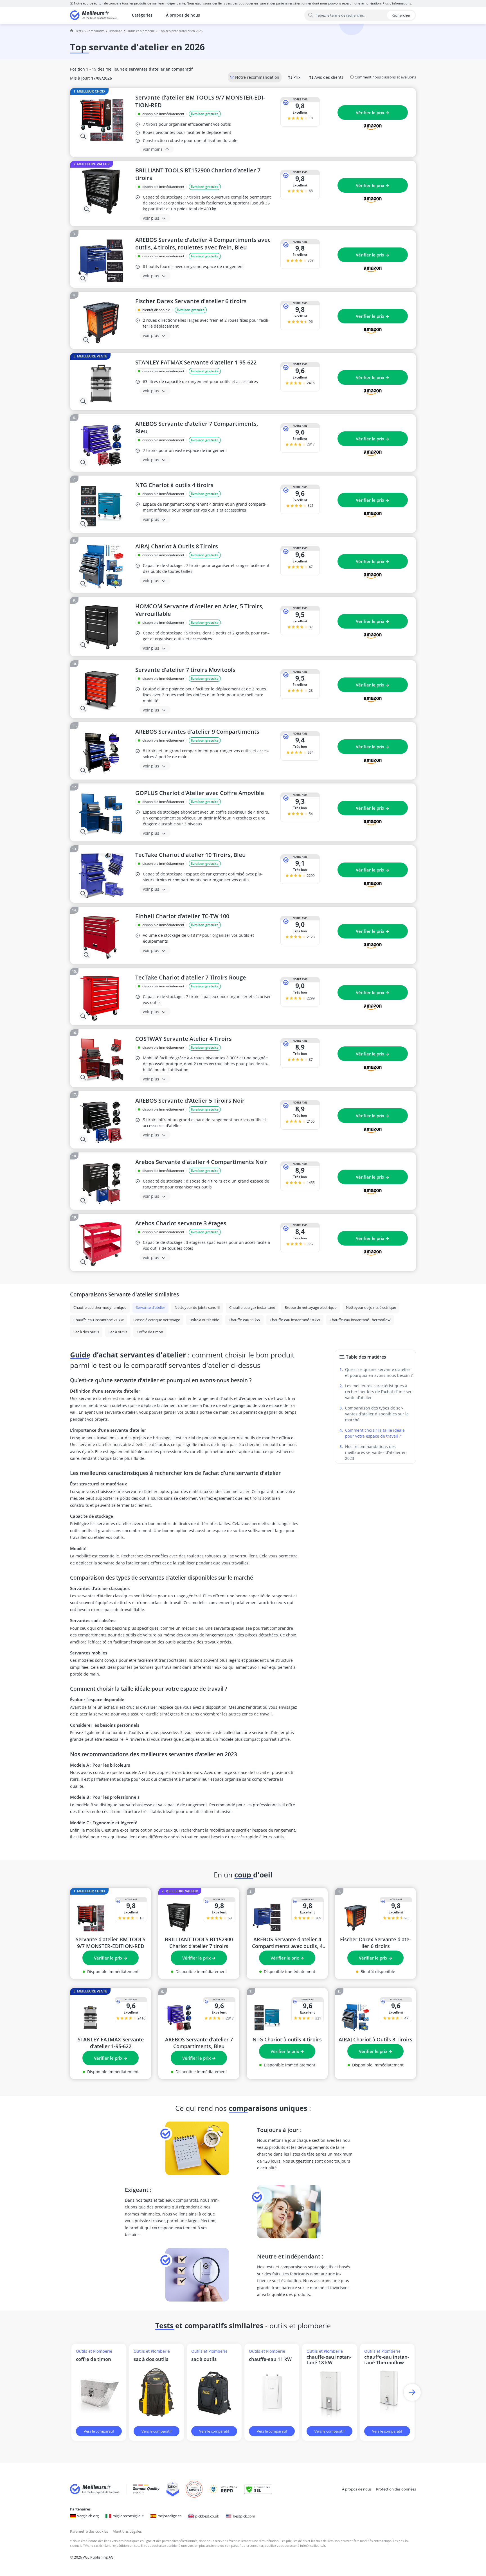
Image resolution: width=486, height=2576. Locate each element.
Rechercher (401, 15)
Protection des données (396, 2489)
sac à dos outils (151, 2359)
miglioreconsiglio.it (128, 2516)
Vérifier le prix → (373, 112)
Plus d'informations (397, 3)
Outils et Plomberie (141, 31)
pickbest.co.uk (207, 2516)
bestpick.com (244, 2516)
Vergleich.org (88, 2516)
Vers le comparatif (99, 2431)
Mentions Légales (127, 2531)
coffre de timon (94, 2359)
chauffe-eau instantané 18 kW (329, 2360)
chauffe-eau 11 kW (270, 2359)
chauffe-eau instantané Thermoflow (387, 2360)
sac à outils (204, 2359)
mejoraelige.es (169, 2516)
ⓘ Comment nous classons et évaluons (383, 77)
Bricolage (115, 31)
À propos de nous (183, 15)
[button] (412, 2392)
